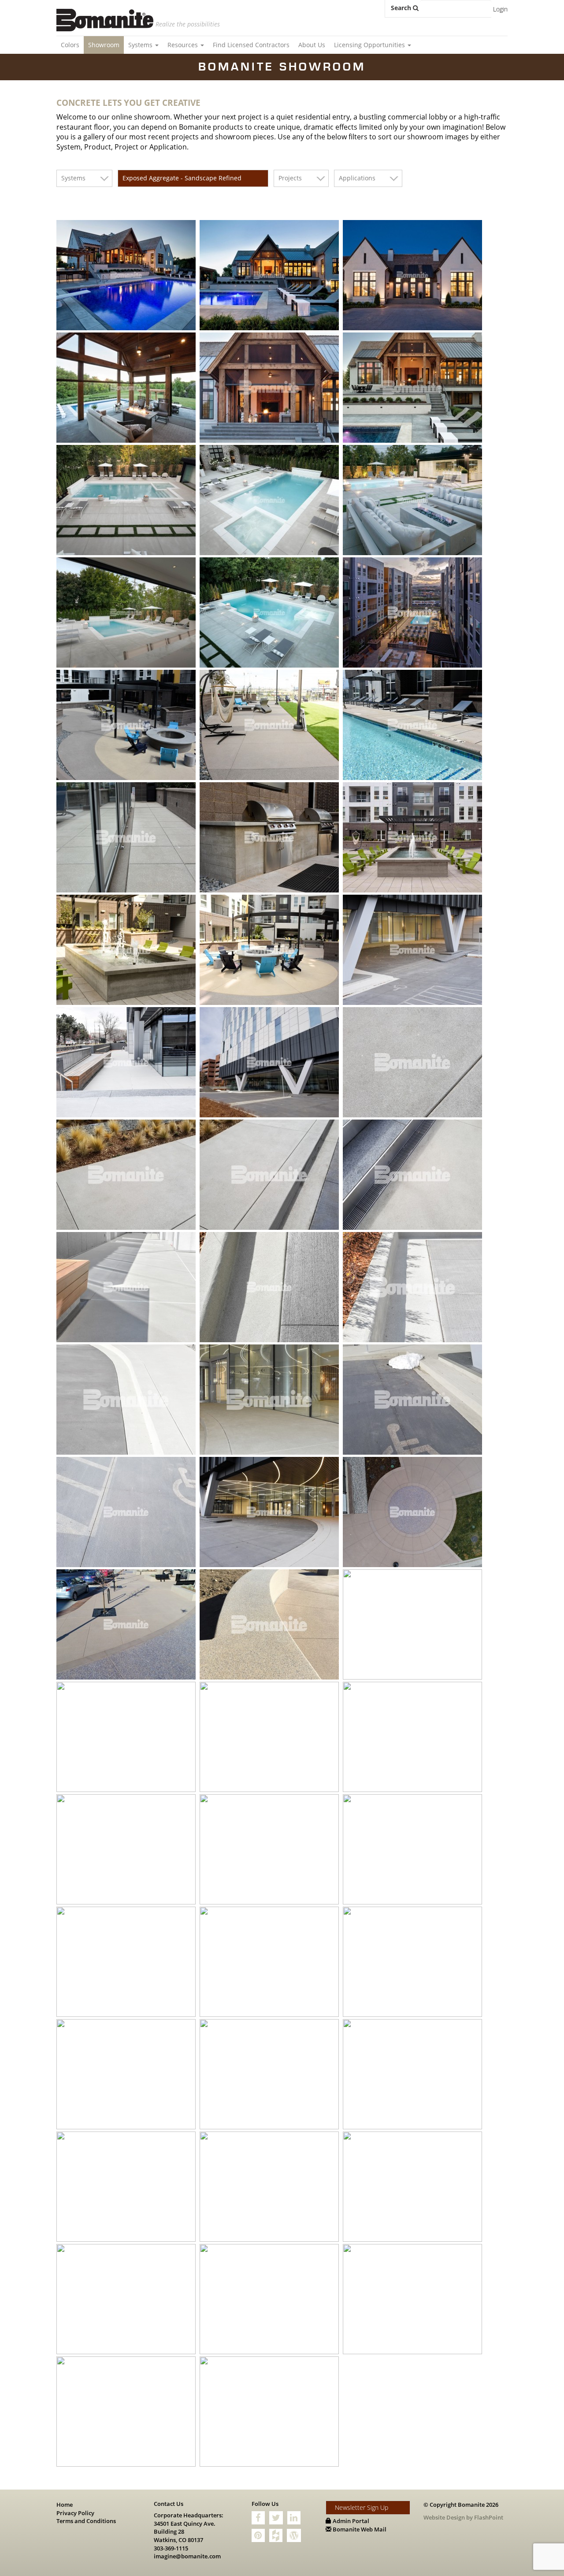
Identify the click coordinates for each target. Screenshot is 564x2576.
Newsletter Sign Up (362, 2507)
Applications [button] (357, 178)
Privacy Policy (75, 2513)
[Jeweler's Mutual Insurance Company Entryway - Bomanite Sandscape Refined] (127, 2412)
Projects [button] (290, 178)
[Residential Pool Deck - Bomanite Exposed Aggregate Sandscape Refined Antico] (127, 275)
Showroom (104, 45)
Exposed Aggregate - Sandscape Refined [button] (182, 178)
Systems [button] (73, 178)
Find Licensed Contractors (251, 45)
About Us (312, 45)
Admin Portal (350, 2521)
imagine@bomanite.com (187, 2556)
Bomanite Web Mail (359, 2529)
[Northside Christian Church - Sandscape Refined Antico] (414, 2074)
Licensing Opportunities (370, 45)
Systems (141, 45)
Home (65, 2505)
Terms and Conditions (86, 2521)
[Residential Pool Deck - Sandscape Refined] (414, 2299)
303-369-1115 (171, 2548)
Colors (70, 45)
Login (500, 9)
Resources (184, 45)
